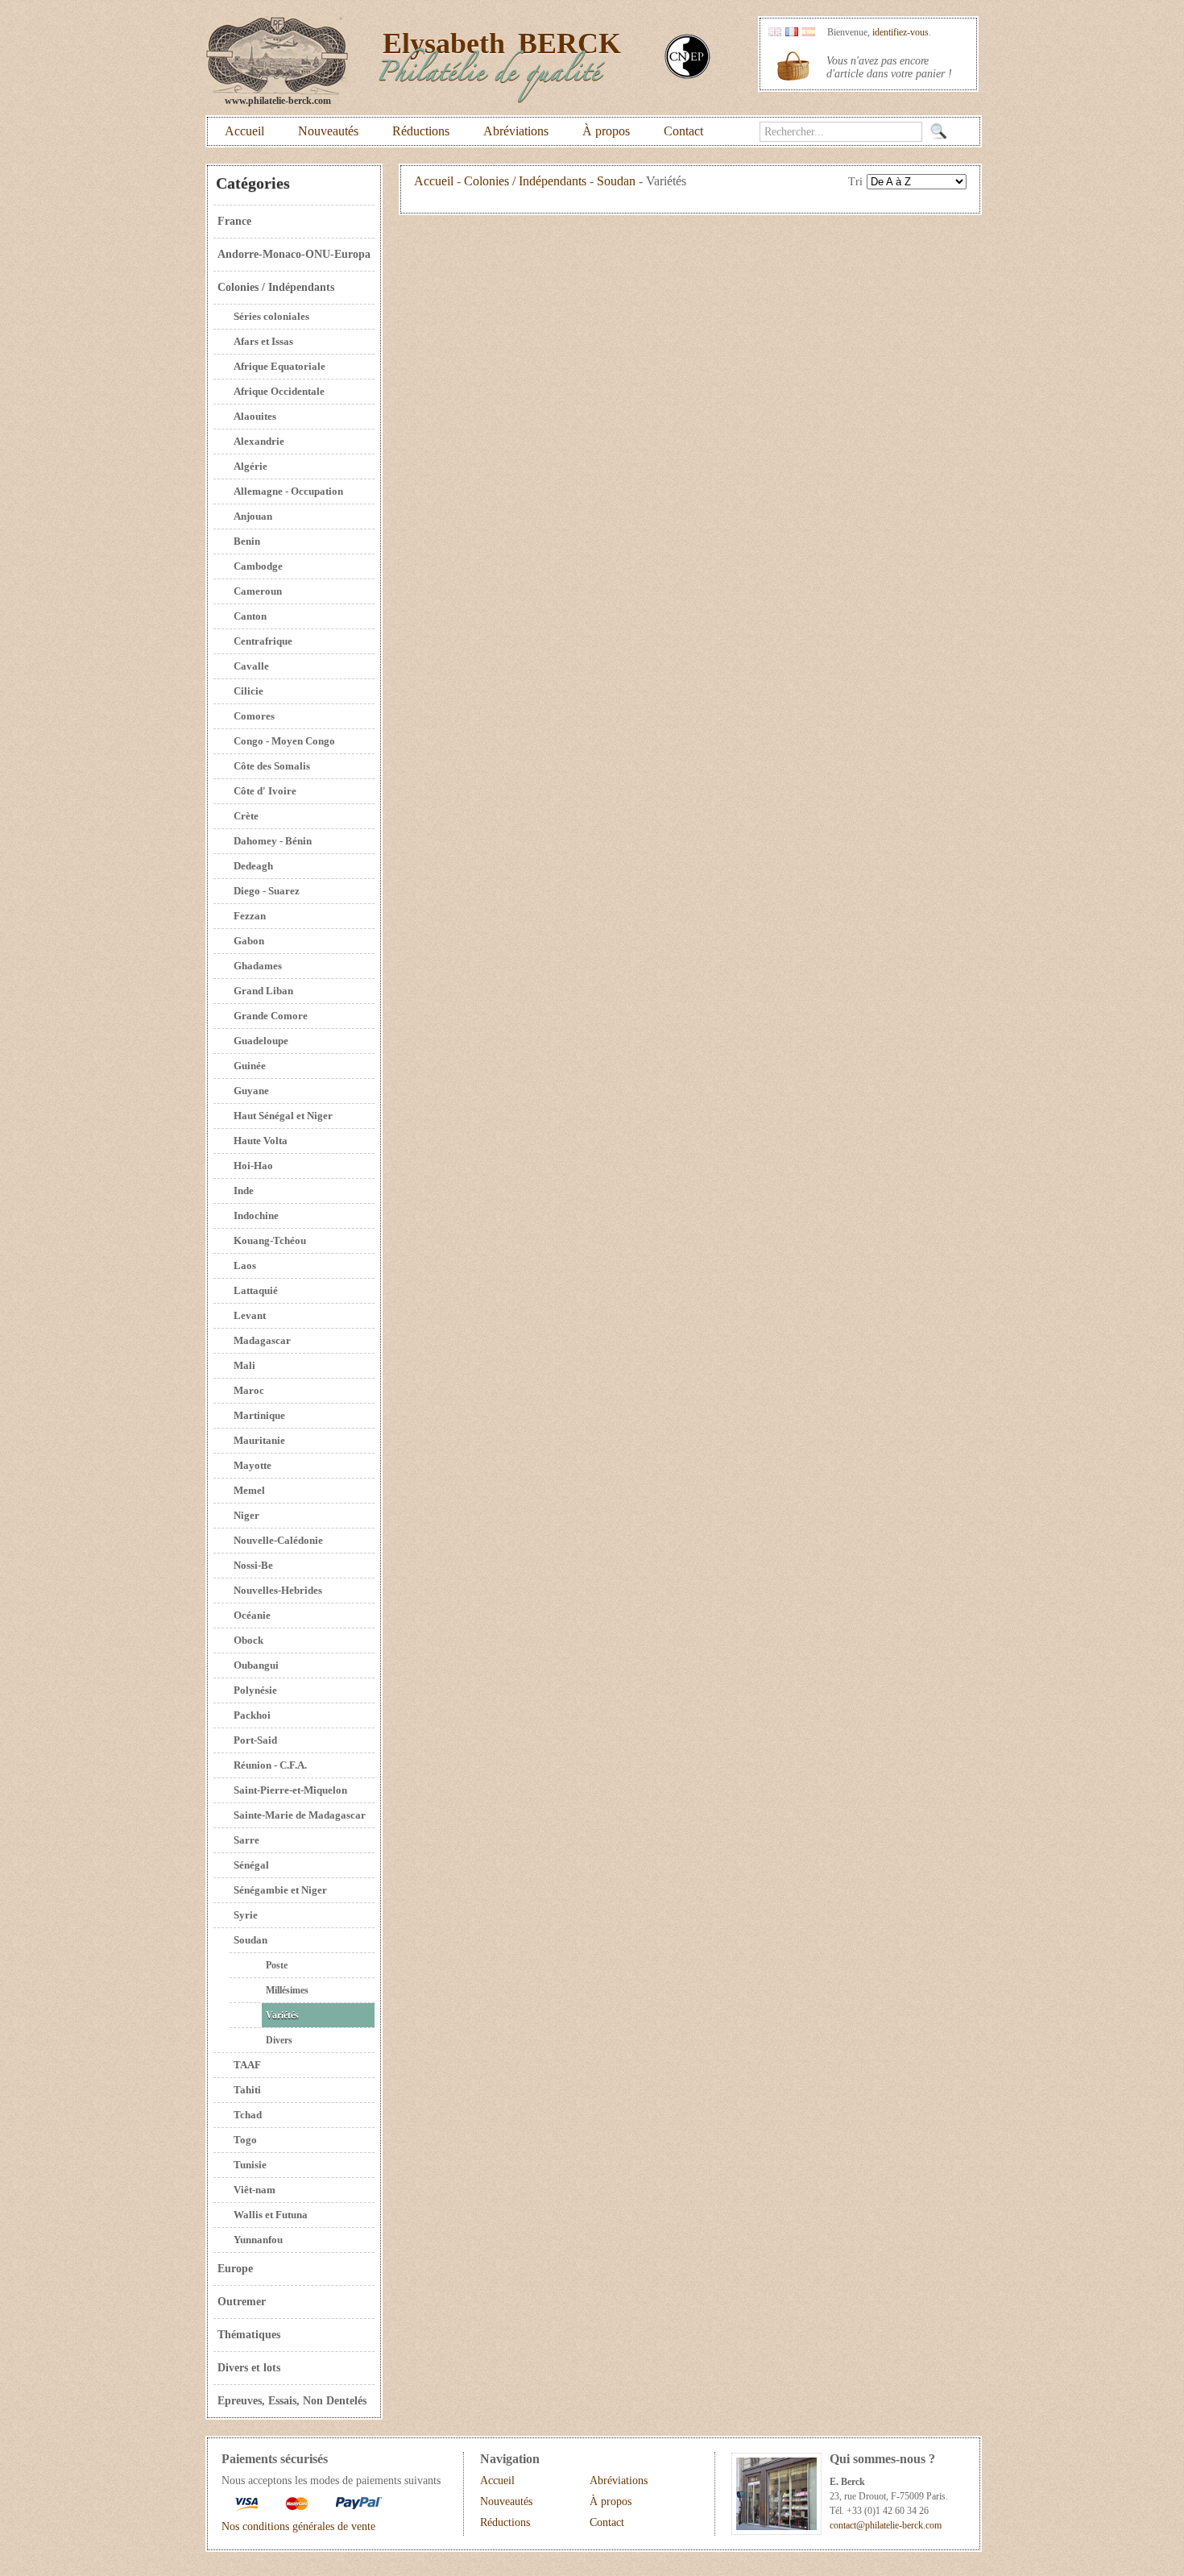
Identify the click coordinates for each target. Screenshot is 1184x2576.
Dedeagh (253, 866)
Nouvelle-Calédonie (278, 1540)
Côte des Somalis (272, 766)
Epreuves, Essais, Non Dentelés (292, 2401)
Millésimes (287, 1990)
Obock (248, 1640)
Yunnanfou (258, 2240)
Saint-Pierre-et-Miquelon (290, 1790)
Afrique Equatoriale (279, 366)
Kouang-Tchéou (270, 1240)
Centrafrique (263, 641)
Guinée (250, 1066)
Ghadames (258, 966)
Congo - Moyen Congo (284, 741)
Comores (254, 716)
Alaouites (255, 416)
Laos (245, 1265)
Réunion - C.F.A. (270, 1765)
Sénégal (251, 1865)
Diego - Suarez (267, 891)
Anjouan (253, 516)
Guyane (251, 1091)
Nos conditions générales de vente (298, 2526)
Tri (855, 182)
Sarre (246, 1840)
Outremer (242, 2302)
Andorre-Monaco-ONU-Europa (294, 254)
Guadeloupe (261, 1041)
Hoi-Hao (253, 1166)
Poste (277, 1965)
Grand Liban (263, 991)
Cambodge (258, 566)
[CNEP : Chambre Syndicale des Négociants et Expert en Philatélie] (687, 75)
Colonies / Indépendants (276, 287)
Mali (244, 1365)
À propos (606, 131)
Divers (279, 2040)
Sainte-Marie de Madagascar (300, 1815)
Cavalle (251, 666)
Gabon (249, 941)
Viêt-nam (255, 2190)
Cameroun (258, 591)
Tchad (248, 2115)
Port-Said (255, 1740)
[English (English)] (775, 33)
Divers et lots (249, 2368)
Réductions (421, 131)
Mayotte (253, 1465)
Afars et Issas (263, 341)
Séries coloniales (271, 316)
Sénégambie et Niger (280, 1890)
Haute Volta (261, 1141)
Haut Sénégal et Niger (283, 1116)
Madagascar (262, 1340)
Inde (244, 1191)
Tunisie (250, 2165)
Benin (247, 541)
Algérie (250, 466)
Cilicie (248, 691)
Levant (250, 1315)
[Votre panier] (793, 66)
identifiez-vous (900, 32)
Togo (245, 2140)
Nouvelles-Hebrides (278, 1590)
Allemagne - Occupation (288, 491)
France (234, 221)
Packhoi (252, 1715)
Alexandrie (259, 441)
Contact (683, 131)
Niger (246, 1515)
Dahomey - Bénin (273, 841)
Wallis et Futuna (271, 2215)
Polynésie (255, 1690)
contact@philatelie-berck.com (886, 2525)
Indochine (256, 1215)
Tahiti (247, 2090)
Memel (249, 1490)
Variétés (282, 2015)
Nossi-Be (253, 1565)
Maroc (249, 1390)
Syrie (246, 1915)
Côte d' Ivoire (265, 791)
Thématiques (249, 2335)
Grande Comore (271, 1016)
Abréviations (516, 131)
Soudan (250, 1940)
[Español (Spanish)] (809, 33)
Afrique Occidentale (279, 391)
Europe (235, 2269)
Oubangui (256, 1665)
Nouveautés (328, 131)
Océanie (252, 1615)
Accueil (244, 131)
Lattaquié (256, 1290)
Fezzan (250, 916)
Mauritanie (259, 1440)
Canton (250, 616)
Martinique (259, 1415)
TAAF (247, 2065)
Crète (246, 816)
